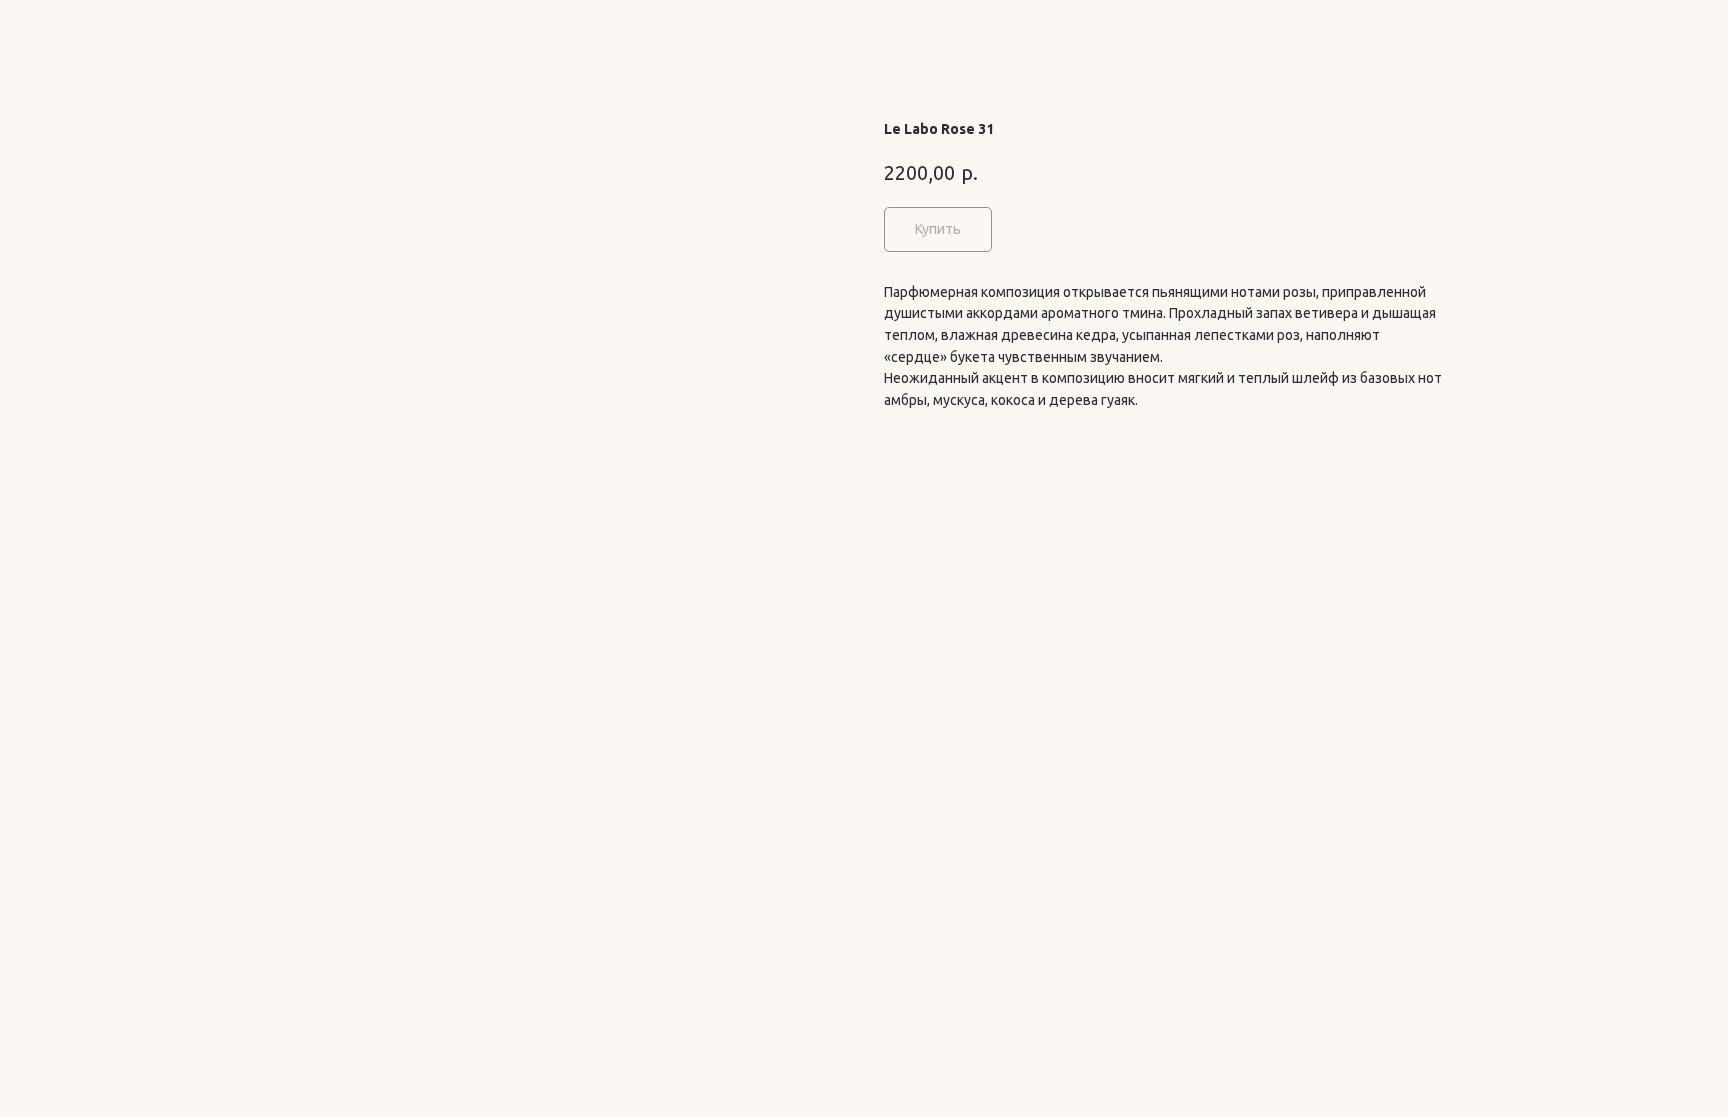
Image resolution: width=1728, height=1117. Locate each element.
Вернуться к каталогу (109, 30)
